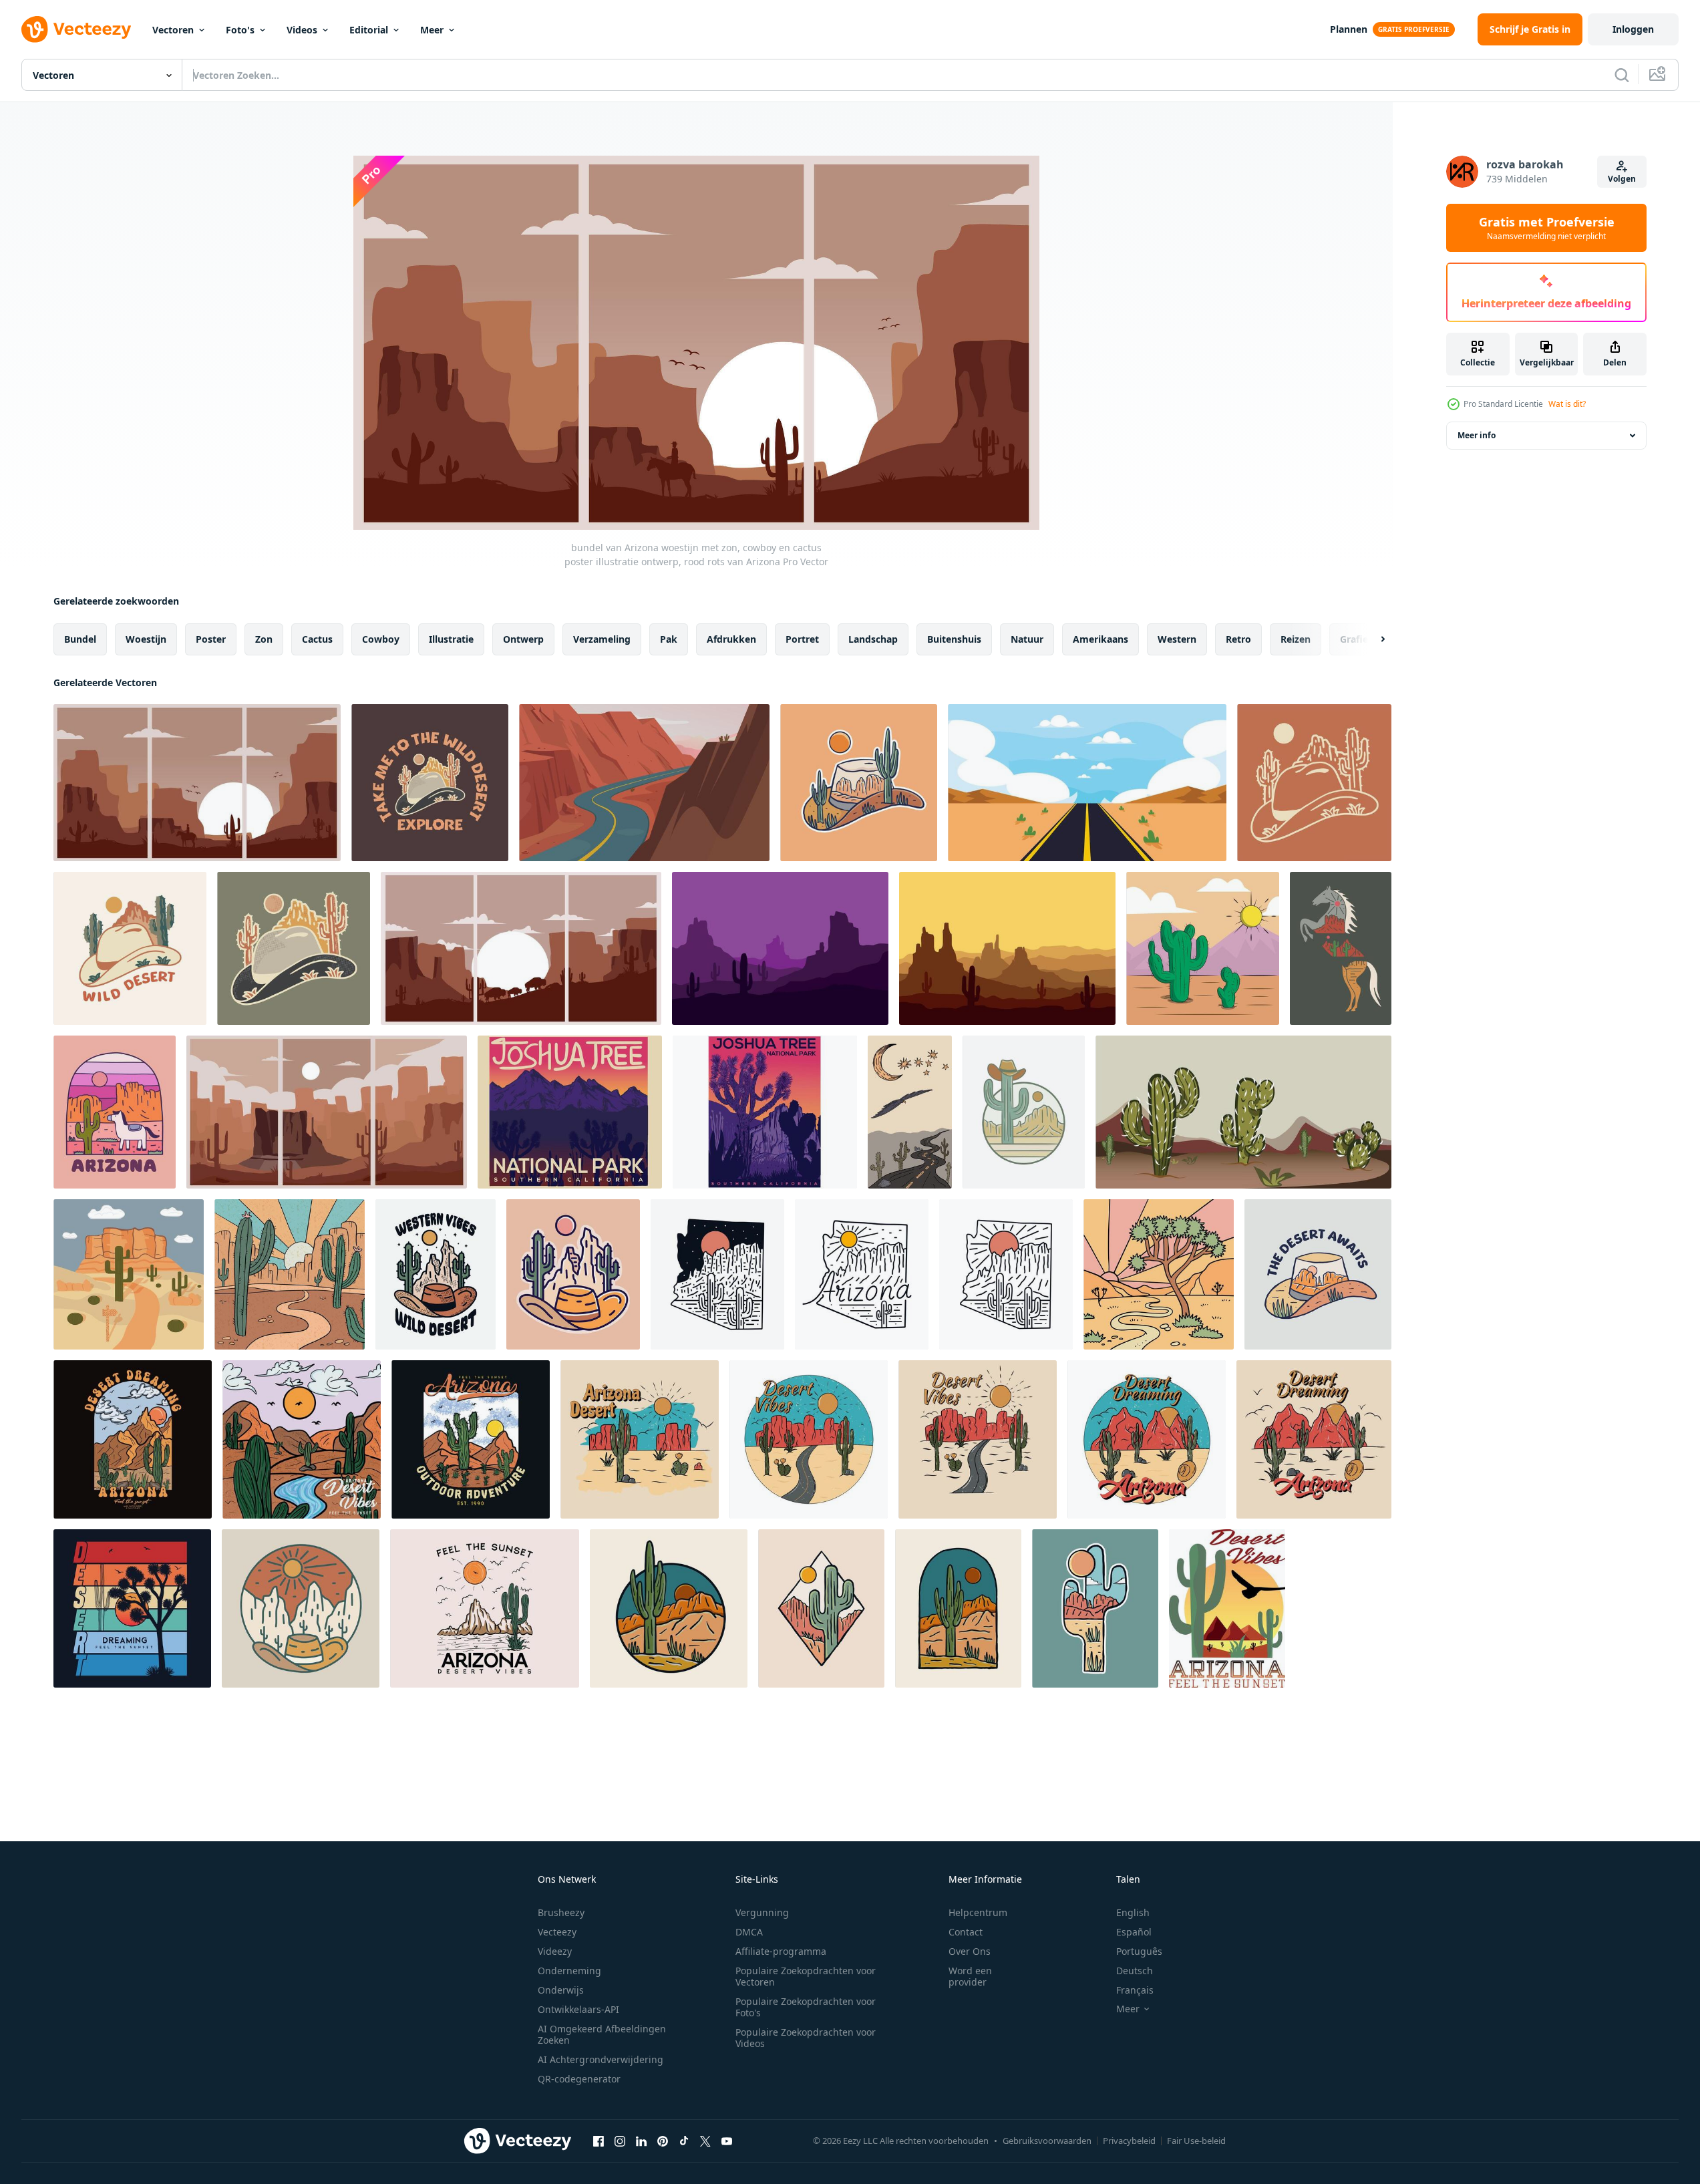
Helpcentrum (978, 1912)
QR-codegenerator (579, 2079)
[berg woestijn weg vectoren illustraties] (644, 783)
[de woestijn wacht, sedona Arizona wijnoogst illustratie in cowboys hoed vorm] (1318, 1274)
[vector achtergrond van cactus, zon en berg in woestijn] (1203, 948)
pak (669, 639)
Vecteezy (557, 1932)
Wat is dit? (1567, 404)
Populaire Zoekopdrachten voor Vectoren (806, 1976)
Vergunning (762, 1912)
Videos (302, 30)
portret (802, 639)
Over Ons (970, 1951)
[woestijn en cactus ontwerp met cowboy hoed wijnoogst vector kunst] (294, 948)
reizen (1296, 639)
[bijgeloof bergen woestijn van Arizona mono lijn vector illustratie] (862, 1274)
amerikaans (1100, 639)
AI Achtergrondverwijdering (601, 2059)
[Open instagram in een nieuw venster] (620, 2141)
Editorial (369, 30)
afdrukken (731, 639)
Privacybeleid (1129, 2141)
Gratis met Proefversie (1547, 228)
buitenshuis (954, 639)
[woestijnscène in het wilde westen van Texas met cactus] (1243, 1112)
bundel (80, 639)
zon (264, 639)
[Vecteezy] (76, 29)
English (1133, 1912)
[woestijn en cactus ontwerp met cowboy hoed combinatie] (1314, 783)
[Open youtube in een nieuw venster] (727, 2141)
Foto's (240, 30)
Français (1135, 1990)
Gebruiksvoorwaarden (1047, 2141)
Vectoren (173, 30)
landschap (873, 639)
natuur (1027, 639)
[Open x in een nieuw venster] (705, 2141)
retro (1238, 639)
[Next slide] (1371, 639)
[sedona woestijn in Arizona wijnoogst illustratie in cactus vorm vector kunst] (1095, 1608)
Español (1134, 1932)
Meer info (1477, 435)
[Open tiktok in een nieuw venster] (684, 2141)
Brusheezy (561, 1912)
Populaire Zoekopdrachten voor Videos (806, 2038)
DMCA (749, 1932)
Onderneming (569, 1971)
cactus (317, 639)
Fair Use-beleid (1196, 2141)
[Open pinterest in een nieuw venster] (663, 2141)
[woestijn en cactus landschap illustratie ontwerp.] (780, 948)
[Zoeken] (1622, 75)
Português (1139, 1951)
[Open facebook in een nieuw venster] (599, 2141)
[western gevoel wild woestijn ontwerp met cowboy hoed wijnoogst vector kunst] (436, 1274)
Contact (966, 1932)
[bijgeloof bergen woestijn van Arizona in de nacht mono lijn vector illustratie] (717, 1274)
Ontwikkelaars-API (578, 2009)
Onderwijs (561, 1990)
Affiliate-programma (781, 1951)
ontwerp (523, 639)
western (1177, 639)
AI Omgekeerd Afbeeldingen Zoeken (602, 2034)
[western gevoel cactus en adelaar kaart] (910, 1112)
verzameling (602, 639)
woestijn (146, 639)
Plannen (1349, 29)
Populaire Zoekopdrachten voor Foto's (806, 2007)
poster (211, 639)
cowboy (381, 639)
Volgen (1622, 179)
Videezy (555, 1951)
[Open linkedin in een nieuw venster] (641, 2141)
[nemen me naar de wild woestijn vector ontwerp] (430, 783)
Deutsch (1135, 1971)
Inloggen (1633, 29)
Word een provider (970, 1976)
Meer (432, 30)
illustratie (451, 639)
